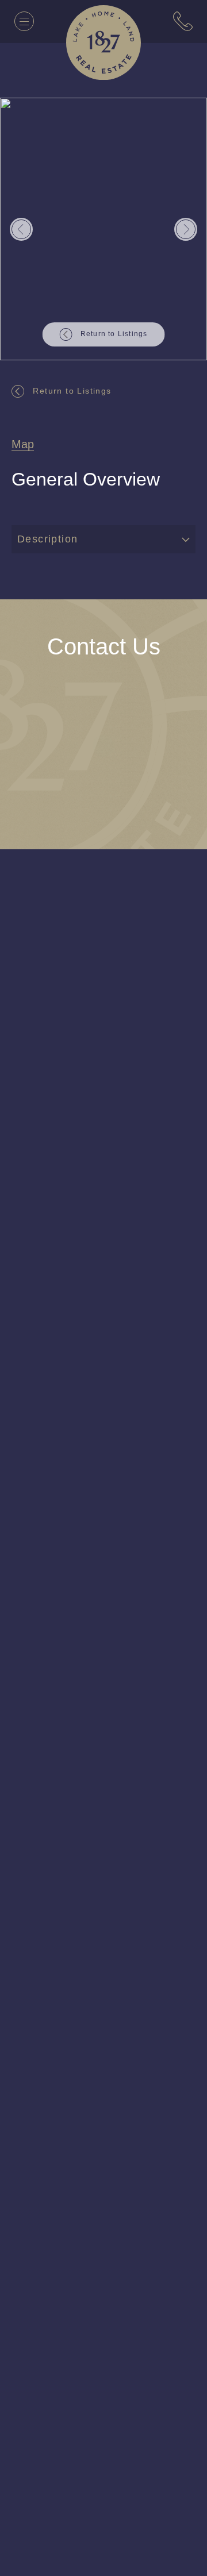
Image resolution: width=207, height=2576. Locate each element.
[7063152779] (183, 21)
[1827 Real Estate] (103, 43)
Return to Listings (75, 390)
